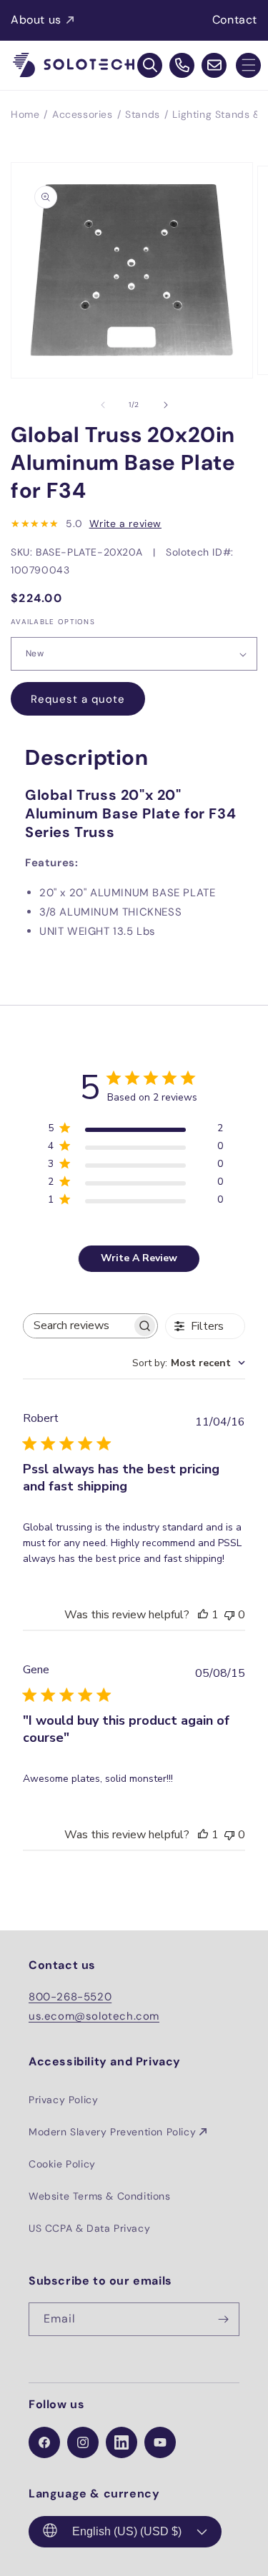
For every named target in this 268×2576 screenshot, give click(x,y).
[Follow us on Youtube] (160, 2442)
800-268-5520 (70, 1997)
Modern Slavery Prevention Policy (112, 2132)
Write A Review (139, 1258)
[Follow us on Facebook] (44, 2442)
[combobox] (189, 1363)
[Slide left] (103, 405)
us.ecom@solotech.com (94, 2016)
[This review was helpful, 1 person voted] (203, 1615)
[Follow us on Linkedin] (121, 2442)
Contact (235, 20)
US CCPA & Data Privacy (89, 2228)
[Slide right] (166, 405)
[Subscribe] (223, 2319)
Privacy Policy (63, 2100)
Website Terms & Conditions (100, 2196)
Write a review (125, 523)
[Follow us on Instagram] (83, 2442)
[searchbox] (78, 1326)
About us (36, 20)
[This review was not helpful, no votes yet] (229, 1615)
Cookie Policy (62, 2164)
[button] (248, 65)
